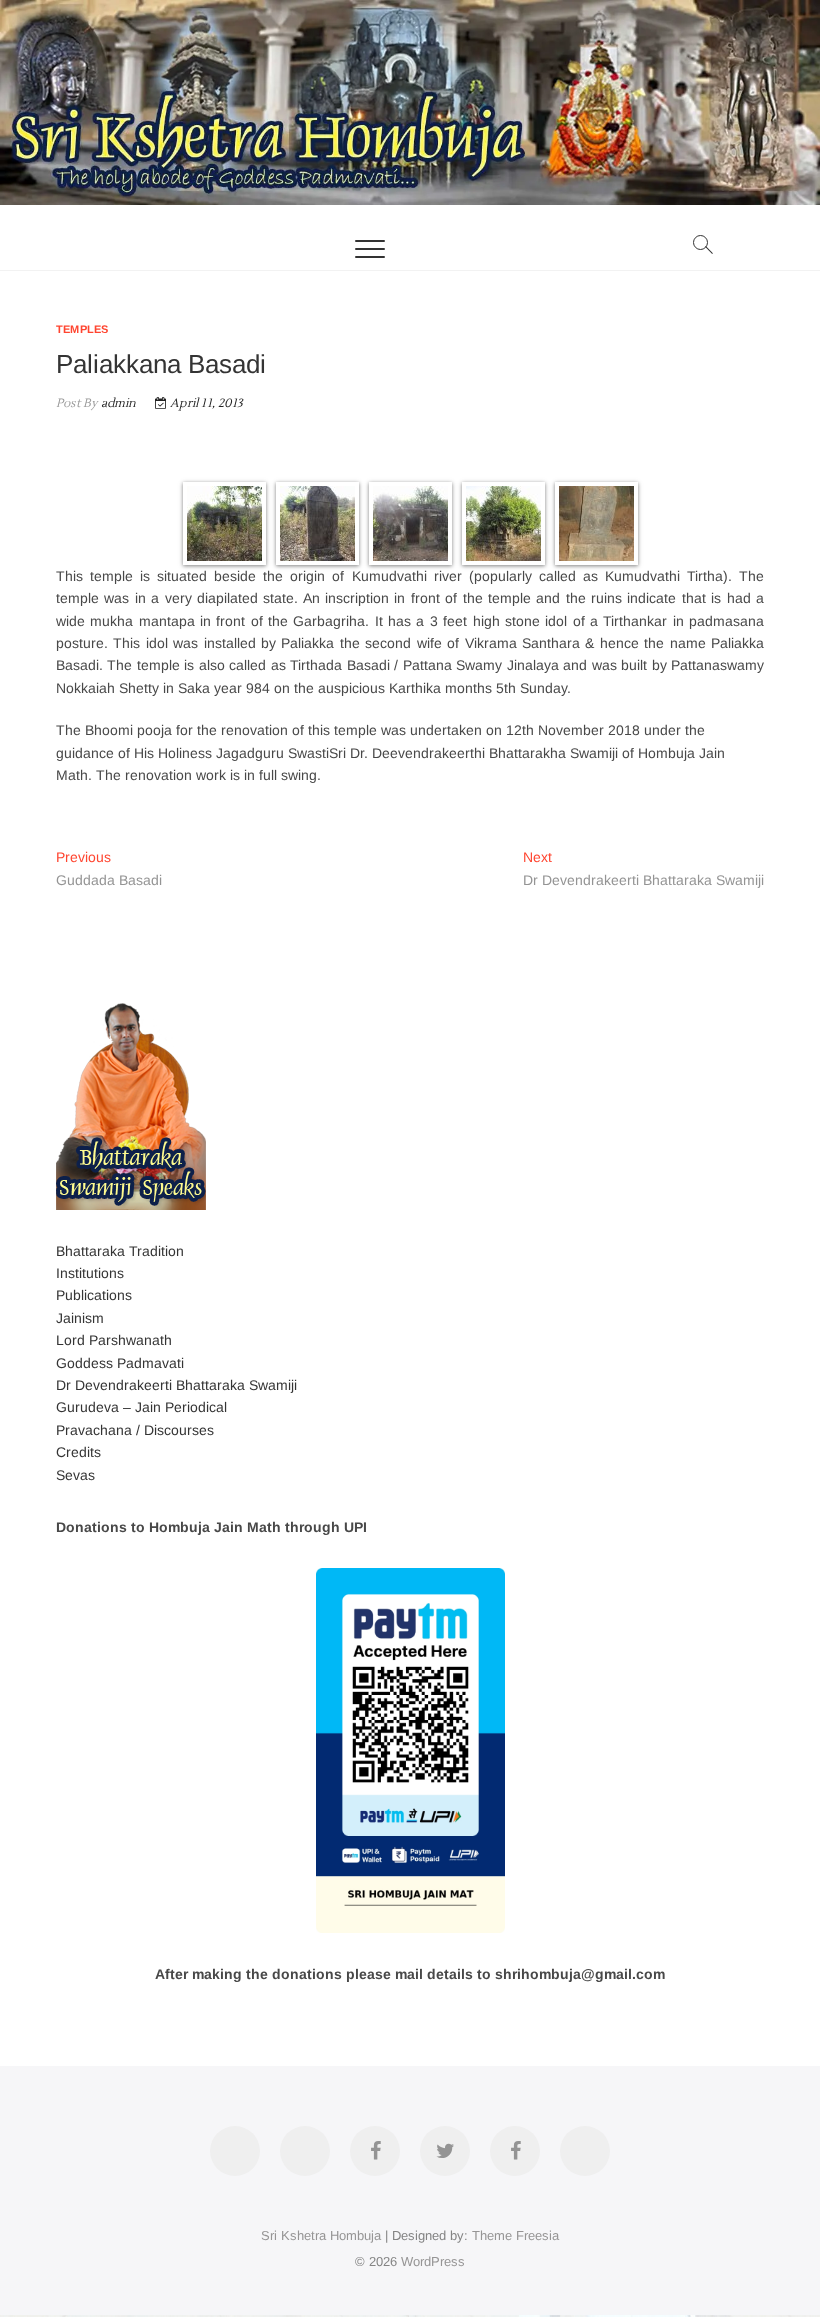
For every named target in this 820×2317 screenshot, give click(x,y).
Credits (78, 1452)
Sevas (75, 1475)
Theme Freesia (515, 2235)
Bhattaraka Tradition (120, 1251)
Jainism (80, 1318)
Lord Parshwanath (114, 1340)
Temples (82, 329)
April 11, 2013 (205, 403)
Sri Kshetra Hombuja (321, 2235)
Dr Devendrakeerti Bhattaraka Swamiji (176, 1385)
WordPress (433, 2261)
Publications (94, 1295)
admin (116, 403)
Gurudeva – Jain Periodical (141, 1407)
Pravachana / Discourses (135, 1430)
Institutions (90, 1273)
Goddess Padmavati (120, 1363)
